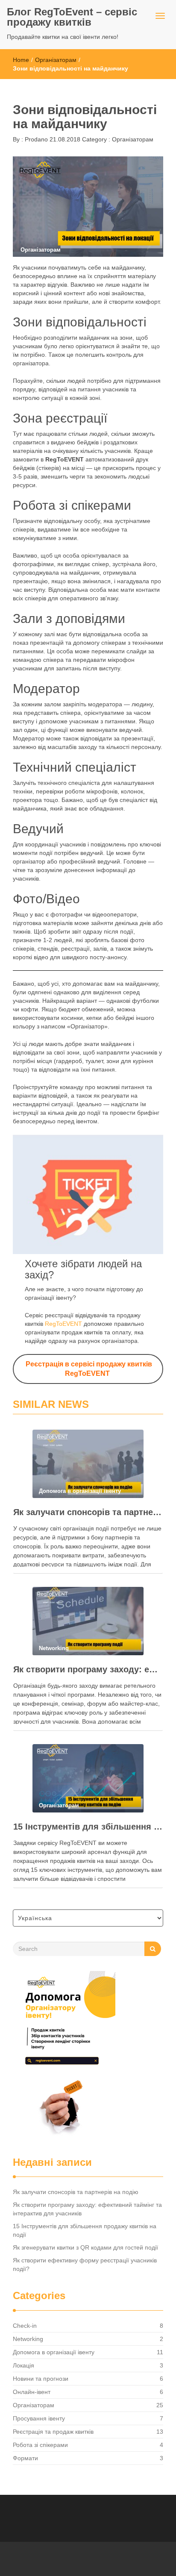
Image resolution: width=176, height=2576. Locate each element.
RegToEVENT (63, 1324)
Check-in (25, 2326)
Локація (23, 2365)
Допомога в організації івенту (54, 2352)
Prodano (35, 139)
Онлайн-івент (32, 2392)
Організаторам (56, 60)
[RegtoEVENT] (64, 2056)
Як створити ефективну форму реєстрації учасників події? (85, 2265)
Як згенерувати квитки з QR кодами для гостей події (85, 2247)
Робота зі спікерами (40, 2445)
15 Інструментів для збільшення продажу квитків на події (88, 1827)
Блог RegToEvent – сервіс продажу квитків (72, 17)
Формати (25, 2458)
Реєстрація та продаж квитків (53, 2432)
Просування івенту (39, 2418)
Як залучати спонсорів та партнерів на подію (88, 1512)
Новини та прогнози (41, 2379)
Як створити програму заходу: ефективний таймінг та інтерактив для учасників (88, 1669)
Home (21, 60)
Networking (28, 2339)
